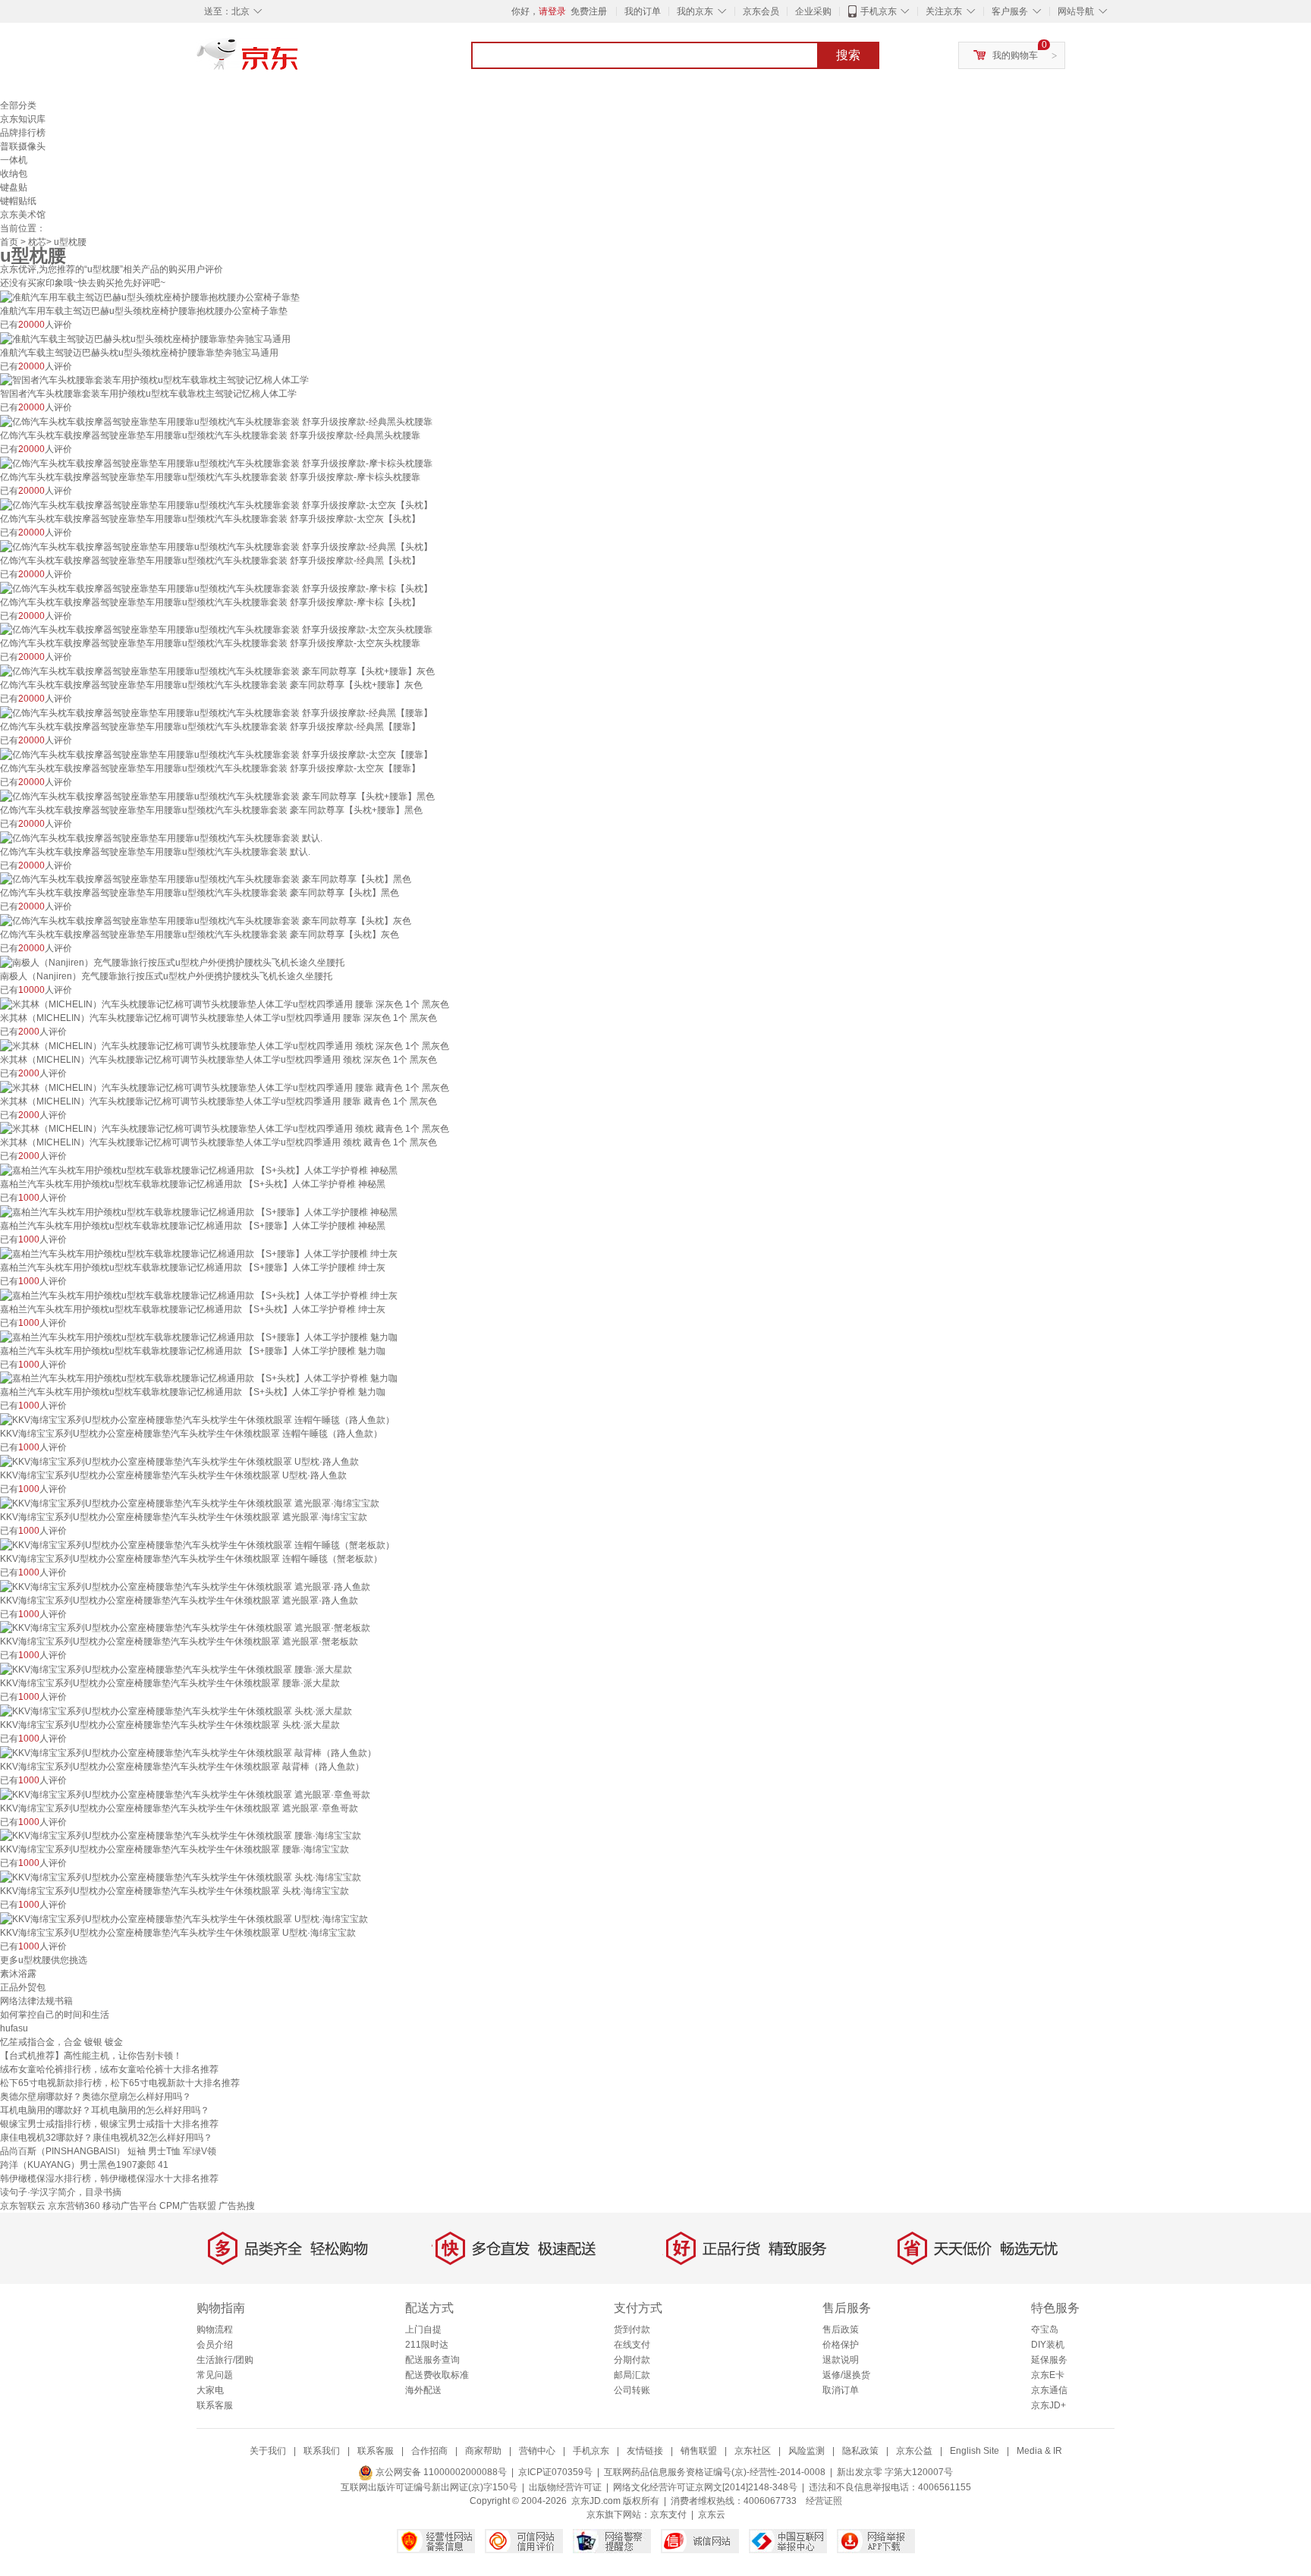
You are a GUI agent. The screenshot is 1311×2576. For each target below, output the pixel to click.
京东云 (712, 2515)
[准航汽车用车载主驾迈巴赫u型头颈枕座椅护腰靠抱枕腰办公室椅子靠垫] (150, 297)
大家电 (210, 2390)
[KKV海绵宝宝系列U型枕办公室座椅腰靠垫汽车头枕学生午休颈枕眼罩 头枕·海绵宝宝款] (181, 1877)
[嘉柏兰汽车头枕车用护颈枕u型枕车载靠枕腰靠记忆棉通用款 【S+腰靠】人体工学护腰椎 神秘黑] (199, 1211)
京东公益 (914, 2451)
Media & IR (1039, 2451)
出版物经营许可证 (565, 2487)
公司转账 (632, 2390)
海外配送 (423, 2390)
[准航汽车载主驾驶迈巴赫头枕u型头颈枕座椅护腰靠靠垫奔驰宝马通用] (145, 338)
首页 (9, 242)
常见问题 (215, 2375)
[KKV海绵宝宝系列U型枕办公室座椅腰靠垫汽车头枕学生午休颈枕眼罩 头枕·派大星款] (176, 1711)
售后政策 (841, 2329)
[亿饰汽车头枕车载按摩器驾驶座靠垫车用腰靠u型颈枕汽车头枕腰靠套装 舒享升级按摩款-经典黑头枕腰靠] (216, 421)
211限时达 (427, 2345)
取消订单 (841, 2390)
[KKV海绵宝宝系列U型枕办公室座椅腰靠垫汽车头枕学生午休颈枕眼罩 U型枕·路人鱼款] (179, 1461)
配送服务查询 (432, 2360)
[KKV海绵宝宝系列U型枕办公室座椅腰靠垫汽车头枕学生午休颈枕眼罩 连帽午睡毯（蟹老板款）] (197, 1544)
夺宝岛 (1045, 2329)
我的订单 (643, 11)
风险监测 (806, 2451)
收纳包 (14, 174)
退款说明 (841, 2360)
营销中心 (537, 2451)
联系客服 (215, 2405)
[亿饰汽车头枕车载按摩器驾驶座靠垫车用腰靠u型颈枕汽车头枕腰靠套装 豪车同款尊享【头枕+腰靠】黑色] (217, 796)
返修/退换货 (846, 2375)
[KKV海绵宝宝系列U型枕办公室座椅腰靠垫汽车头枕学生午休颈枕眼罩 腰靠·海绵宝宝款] (181, 1836)
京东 (299, 61)
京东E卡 (1048, 2375)
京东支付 (668, 2515)
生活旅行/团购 (225, 2360)
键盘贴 (14, 187)
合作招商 (429, 2451)
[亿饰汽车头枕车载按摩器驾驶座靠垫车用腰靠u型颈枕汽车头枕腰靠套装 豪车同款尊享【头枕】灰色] (206, 920)
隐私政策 (860, 2451)
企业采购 (813, 11)
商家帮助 (483, 2451)
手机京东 (879, 11)
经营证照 (824, 2501)
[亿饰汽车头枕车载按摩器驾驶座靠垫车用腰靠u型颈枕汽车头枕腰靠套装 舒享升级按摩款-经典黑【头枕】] (216, 546)
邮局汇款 (632, 2375)
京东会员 (761, 11)
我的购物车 (1015, 55)
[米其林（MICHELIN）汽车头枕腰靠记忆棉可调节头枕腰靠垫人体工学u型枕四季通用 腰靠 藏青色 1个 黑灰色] (225, 1087)
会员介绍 (215, 2345)
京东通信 (1049, 2390)
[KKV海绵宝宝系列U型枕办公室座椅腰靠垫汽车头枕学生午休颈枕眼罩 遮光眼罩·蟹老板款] (185, 1628)
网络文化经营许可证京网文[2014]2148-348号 (705, 2487)
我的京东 (695, 11)
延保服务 (1049, 2360)
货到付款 (632, 2329)
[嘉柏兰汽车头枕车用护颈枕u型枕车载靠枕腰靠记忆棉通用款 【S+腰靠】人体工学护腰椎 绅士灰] (199, 1253)
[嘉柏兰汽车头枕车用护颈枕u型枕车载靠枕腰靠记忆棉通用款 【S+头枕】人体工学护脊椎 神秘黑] (199, 1170)
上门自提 (423, 2329)
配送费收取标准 (437, 2375)
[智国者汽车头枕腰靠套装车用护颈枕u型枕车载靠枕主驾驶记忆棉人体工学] (154, 380)
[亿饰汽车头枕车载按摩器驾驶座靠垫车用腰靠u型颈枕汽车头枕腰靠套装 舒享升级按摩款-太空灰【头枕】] (216, 504)
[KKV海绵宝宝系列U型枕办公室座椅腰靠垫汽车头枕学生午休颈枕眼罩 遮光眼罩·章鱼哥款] (185, 1794)
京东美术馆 (23, 215)
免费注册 (589, 11)
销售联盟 (699, 2451)
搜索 (848, 55)
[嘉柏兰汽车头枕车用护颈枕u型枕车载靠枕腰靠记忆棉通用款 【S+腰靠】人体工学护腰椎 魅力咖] (199, 1337)
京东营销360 (74, 2206)
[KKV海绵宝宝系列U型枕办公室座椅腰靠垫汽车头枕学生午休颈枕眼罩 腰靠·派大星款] (176, 1669)
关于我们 (268, 2451)
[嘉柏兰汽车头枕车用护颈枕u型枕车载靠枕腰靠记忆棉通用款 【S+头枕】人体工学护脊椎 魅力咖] (199, 1378)
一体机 (14, 160)
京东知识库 (23, 119)
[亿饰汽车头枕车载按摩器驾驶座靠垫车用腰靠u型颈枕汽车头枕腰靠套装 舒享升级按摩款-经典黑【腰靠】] (216, 712)
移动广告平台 (130, 2206)
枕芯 (37, 242)
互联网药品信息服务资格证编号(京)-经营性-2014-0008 (715, 2472)
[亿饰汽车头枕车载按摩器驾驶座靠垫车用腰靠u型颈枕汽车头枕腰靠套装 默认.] (161, 837)
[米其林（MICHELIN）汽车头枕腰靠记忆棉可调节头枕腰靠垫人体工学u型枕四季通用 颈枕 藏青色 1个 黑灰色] (225, 1129)
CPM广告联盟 (188, 2206)
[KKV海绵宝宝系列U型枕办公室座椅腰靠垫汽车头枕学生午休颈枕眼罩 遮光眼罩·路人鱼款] (185, 1586)
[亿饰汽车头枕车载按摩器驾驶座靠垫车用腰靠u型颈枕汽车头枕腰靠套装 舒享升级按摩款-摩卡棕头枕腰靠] (216, 463)
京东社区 (753, 2451)
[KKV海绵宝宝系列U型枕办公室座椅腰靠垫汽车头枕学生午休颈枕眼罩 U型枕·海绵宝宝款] (184, 1918)
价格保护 (841, 2345)
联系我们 (322, 2451)
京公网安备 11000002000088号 (440, 2472)
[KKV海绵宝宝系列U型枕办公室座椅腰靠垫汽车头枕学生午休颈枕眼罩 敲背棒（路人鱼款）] (188, 1752)
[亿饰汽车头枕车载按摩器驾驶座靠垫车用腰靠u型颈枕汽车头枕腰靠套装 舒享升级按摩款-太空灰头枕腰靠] (216, 630)
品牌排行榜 (23, 133)
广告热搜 (237, 2206)
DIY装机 (1048, 2345)
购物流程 (215, 2329)
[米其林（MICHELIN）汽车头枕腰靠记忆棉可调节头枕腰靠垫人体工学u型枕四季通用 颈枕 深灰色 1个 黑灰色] (225, 1045)
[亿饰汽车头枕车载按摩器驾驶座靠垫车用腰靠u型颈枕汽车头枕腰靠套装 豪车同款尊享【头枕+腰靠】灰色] (217, 671)
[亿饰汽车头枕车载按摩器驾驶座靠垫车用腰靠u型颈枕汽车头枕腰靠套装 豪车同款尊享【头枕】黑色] (206, 879)
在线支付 (632, 2345)
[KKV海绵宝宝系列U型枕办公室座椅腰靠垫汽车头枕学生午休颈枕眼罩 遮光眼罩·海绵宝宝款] (190, 1503)
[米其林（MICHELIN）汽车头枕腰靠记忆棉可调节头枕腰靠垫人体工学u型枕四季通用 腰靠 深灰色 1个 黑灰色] (225, 1004)
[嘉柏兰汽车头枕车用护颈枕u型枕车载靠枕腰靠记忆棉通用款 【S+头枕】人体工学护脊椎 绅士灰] (199, 1295)
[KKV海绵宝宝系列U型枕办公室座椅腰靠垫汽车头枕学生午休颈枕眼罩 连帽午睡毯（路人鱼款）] (197, 1419)
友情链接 (645, 2451)
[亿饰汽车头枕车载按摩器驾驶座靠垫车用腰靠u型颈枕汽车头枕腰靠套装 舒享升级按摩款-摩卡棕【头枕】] (216, 588)
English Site (975, 2451)
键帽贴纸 (18, 201)
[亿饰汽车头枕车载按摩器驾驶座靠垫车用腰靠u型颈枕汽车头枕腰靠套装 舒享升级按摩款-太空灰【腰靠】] (216, 754)
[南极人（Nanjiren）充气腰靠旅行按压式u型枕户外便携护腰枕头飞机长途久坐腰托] (172, 962)
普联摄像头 (23, 146)
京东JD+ (1048, 2405)
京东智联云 (23, 2206)
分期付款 (632, 2360)
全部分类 (18, 105)
